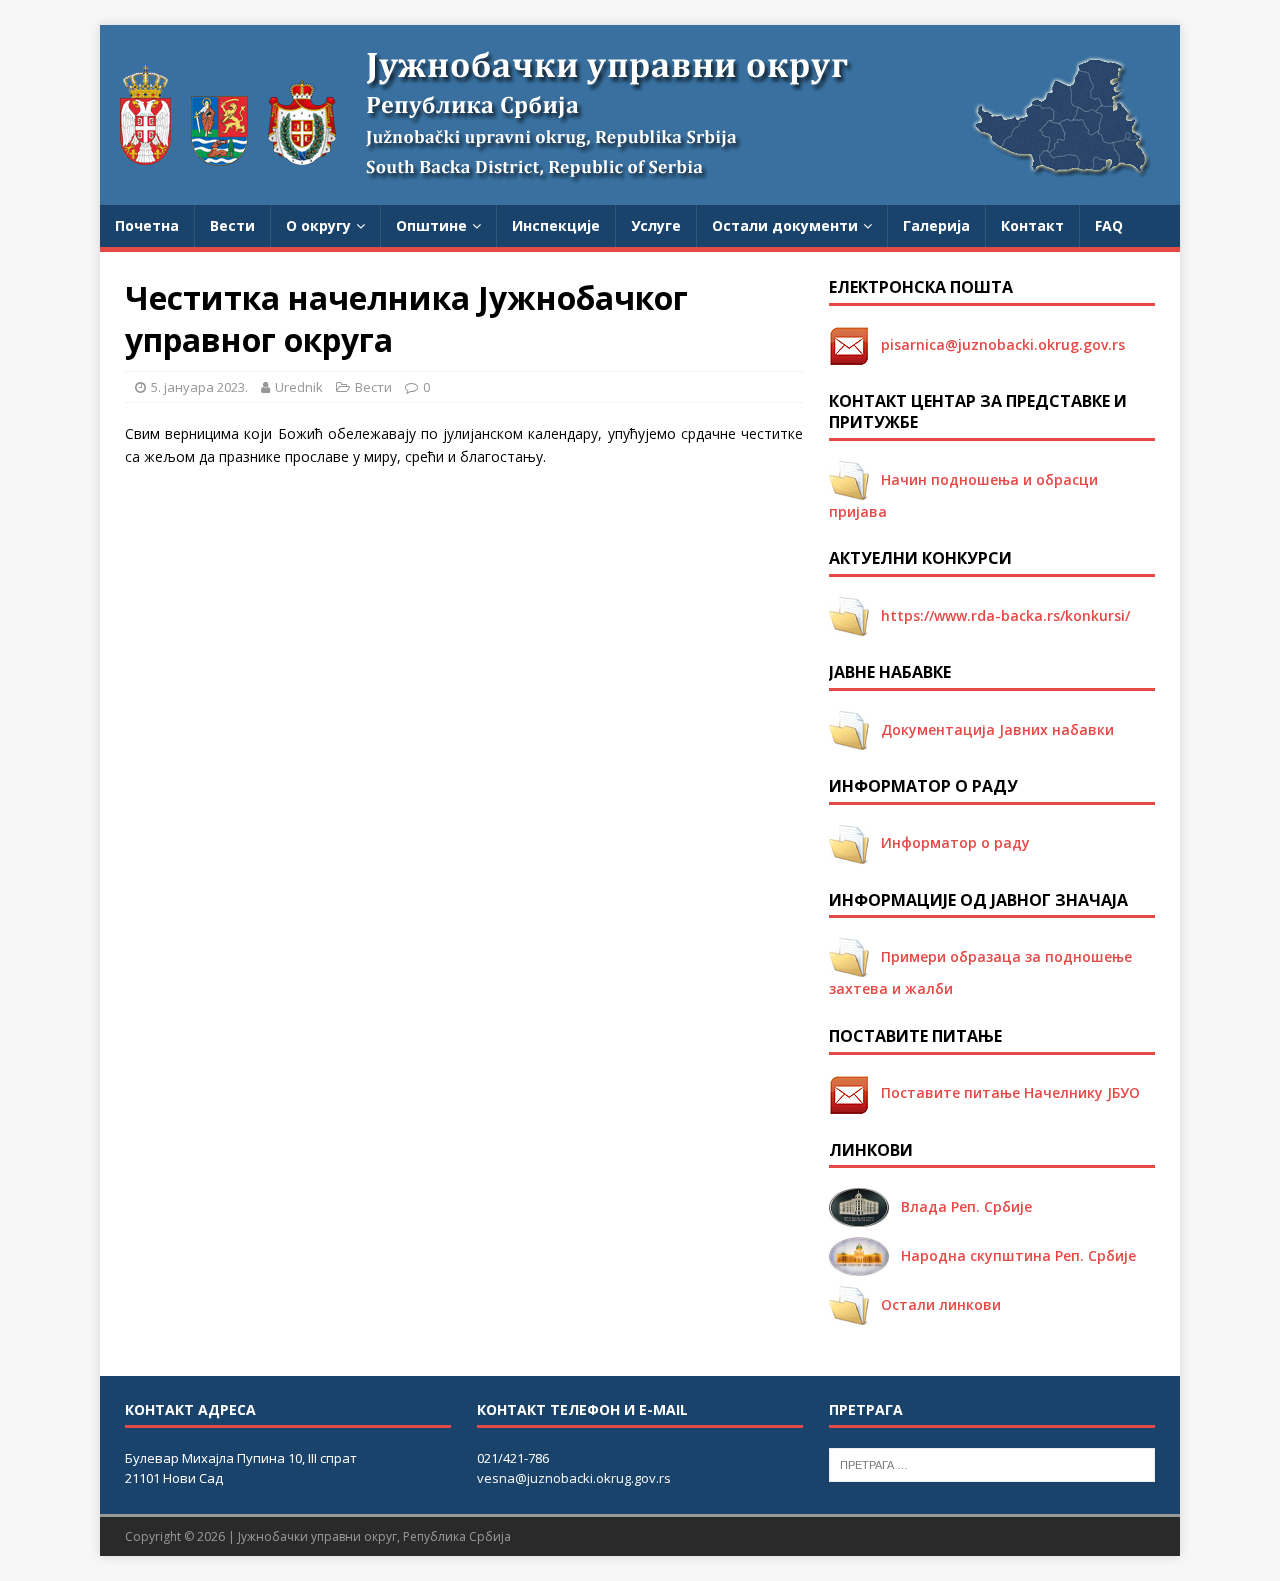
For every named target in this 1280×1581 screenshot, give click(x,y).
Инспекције (556, 225)
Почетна (147, 225)
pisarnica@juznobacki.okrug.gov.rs (997, 344)
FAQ (1109, 225)
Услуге (656, 225)
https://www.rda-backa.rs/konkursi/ (999, 615)
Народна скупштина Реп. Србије (1012, 1255)
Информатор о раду (949, 842)
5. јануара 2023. (199, 387)
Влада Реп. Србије (960, 1206)
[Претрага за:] (992, 1463)
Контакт (1032, 225)
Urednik (299, 387)
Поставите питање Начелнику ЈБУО (1004, 1092)
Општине (431, 225)
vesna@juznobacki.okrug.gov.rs (574, 1478)
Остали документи (785, 225)
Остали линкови (935, 1304)
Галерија (936, 225)
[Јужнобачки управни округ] (640, 193)
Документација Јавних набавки (991, 729)
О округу (318, 225)
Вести (232, 225)
